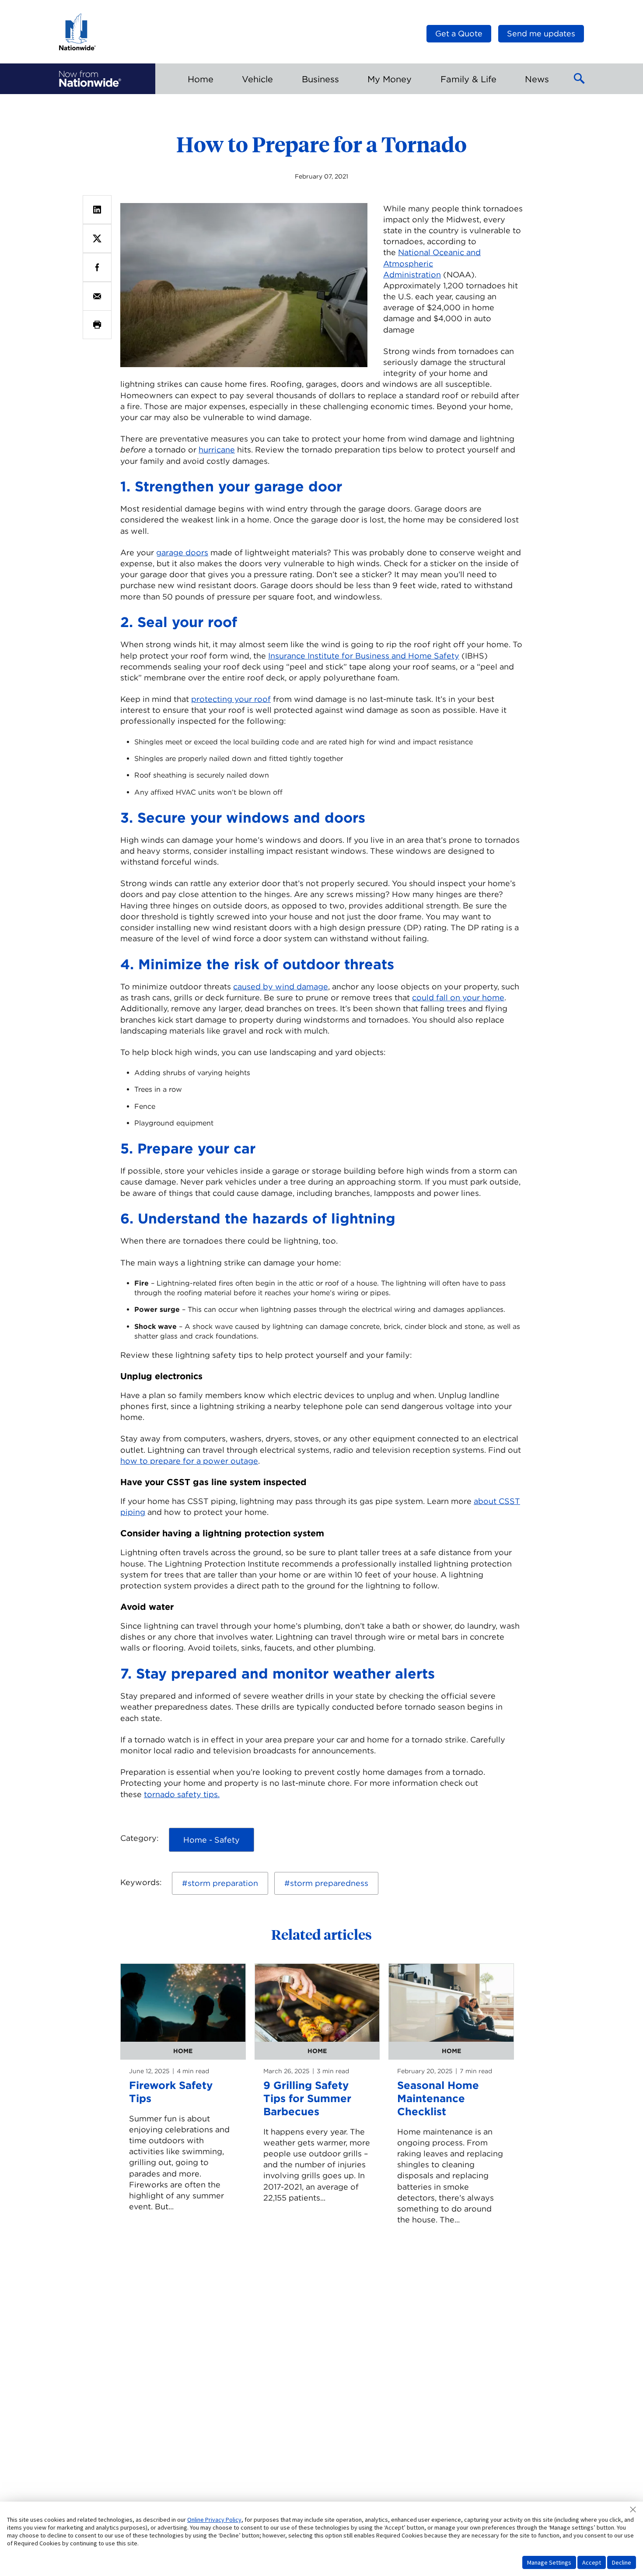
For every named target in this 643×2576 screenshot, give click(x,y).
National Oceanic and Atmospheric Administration (432, 263)
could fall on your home (458, 997)
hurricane (217, 450)
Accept (592, 2562)
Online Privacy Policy (214, 2520)
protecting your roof (231, 699)
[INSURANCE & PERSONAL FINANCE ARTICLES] (90, 79)
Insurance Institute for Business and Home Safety (364, 656)
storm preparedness (329, 1883)
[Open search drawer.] (580, 79)
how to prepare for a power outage (189, 1461)
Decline (622, 2562)
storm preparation (223, 1883)
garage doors (182, 552)
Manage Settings (549, 2562)
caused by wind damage (281, 987)
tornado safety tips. (182, 1794)
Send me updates (541, 33)
